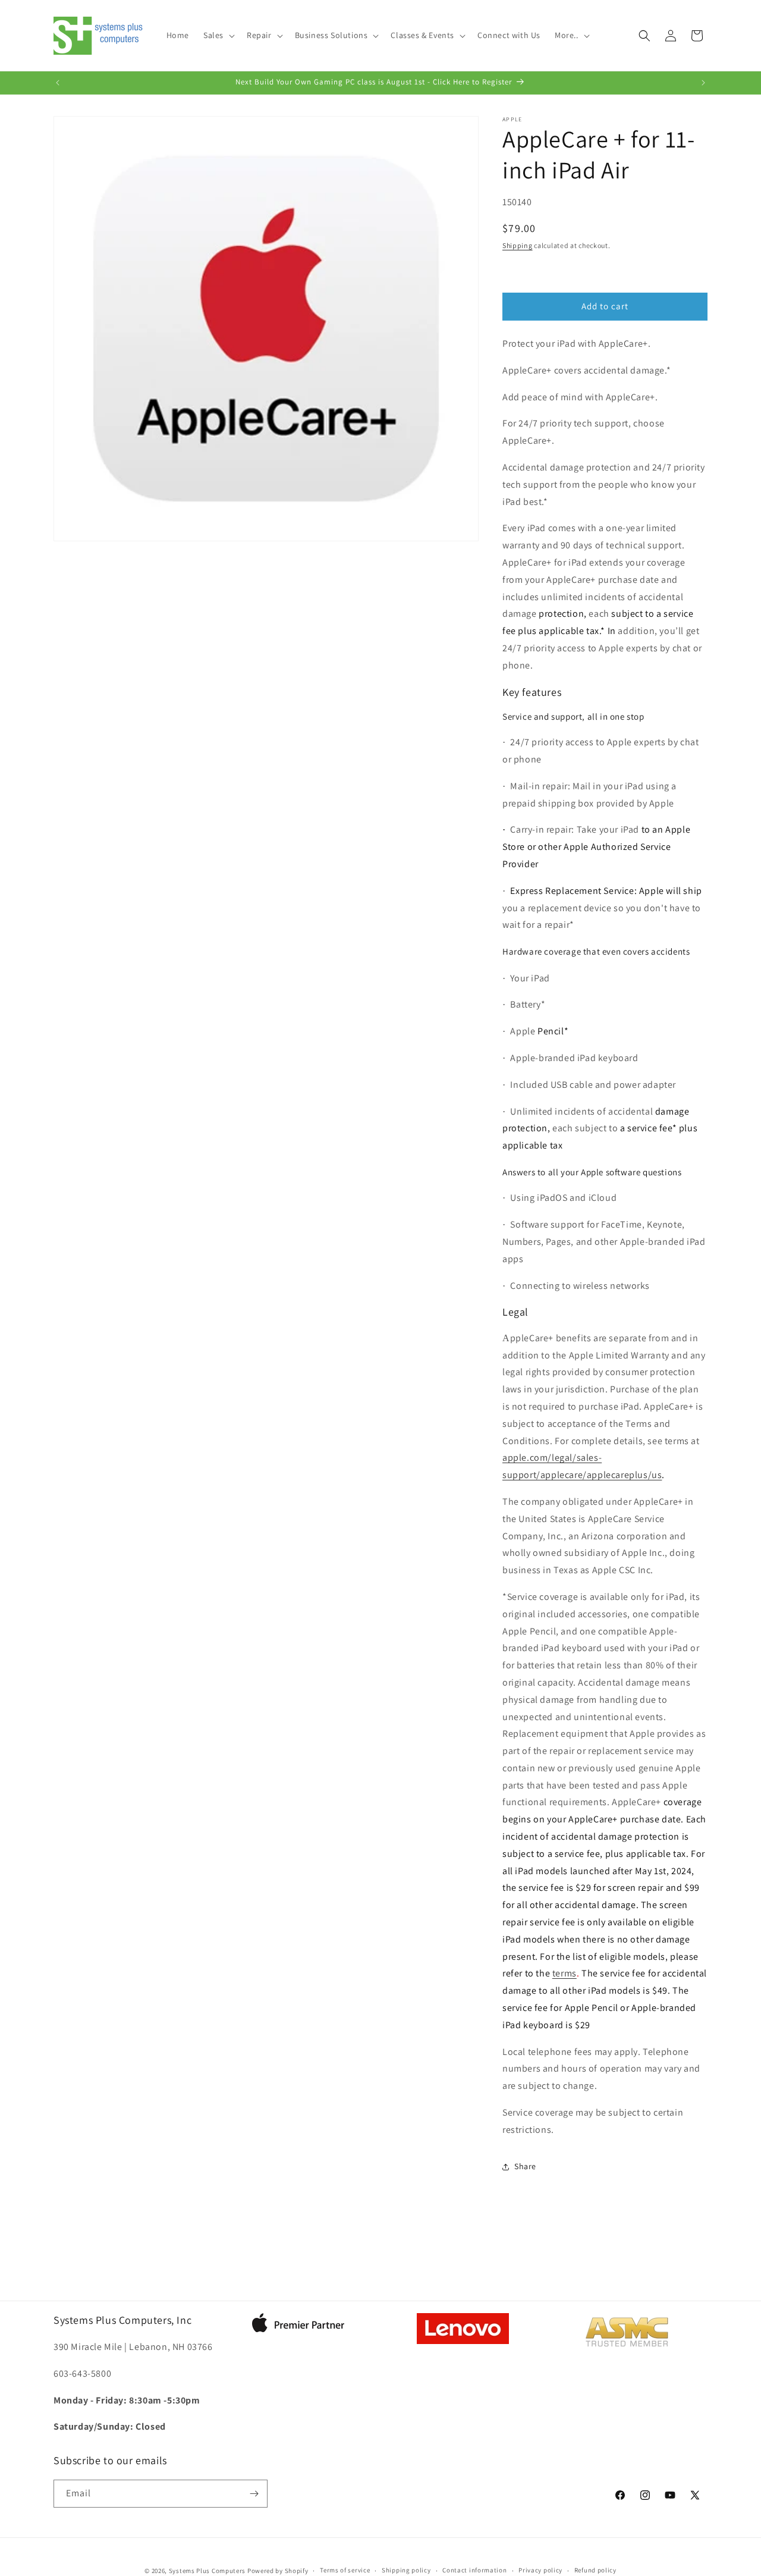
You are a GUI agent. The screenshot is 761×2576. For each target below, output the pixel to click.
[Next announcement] (703, 83)
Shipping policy (406, 2570)
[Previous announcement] (58, 83)
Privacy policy (540, 2570)
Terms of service (345, 2570)
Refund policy (595, 2570)
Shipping (518, 245)
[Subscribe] (254, 2494)
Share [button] (525, 2166)
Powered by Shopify (278, 2571)
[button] (218, 35)
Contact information (474, 2570)
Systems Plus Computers (207, 2571)
